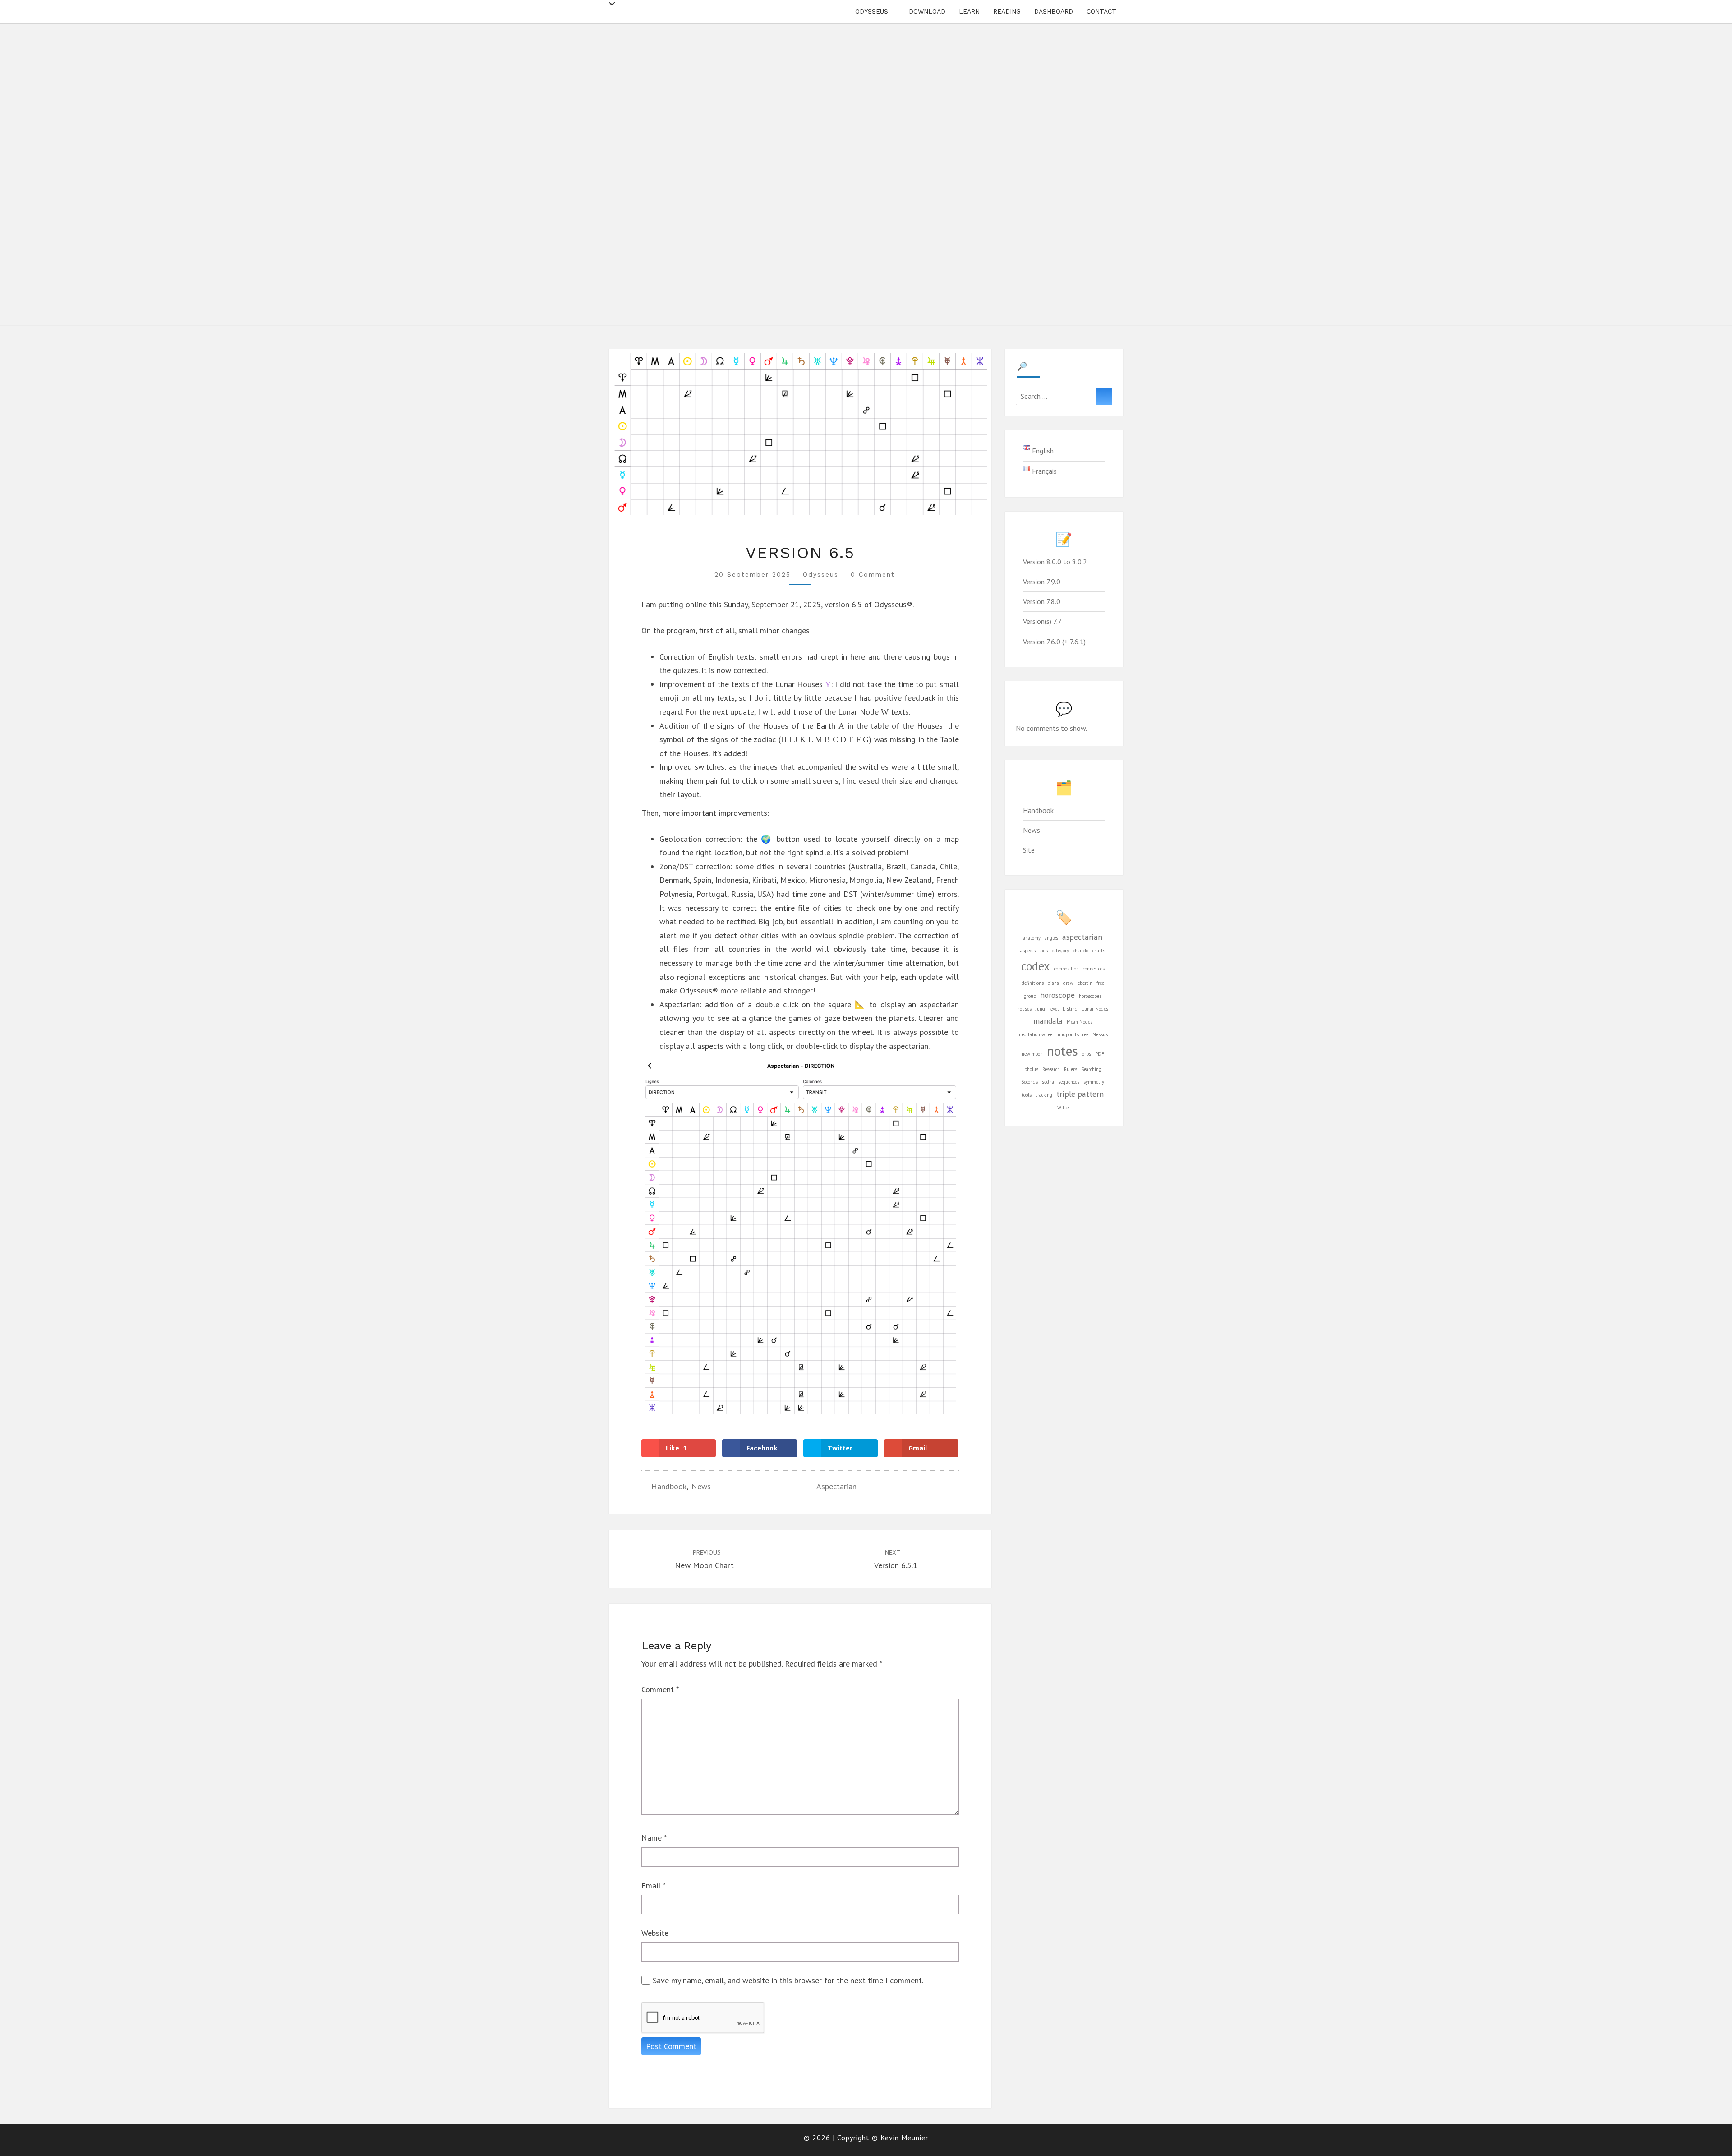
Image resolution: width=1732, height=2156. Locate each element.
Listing (1070, 1009)
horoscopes (1090, 996)
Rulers (1071, 1069)
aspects (1028, 951)
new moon (1032, 1054)
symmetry (1094, 1082)
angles (1051, 938)
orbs (1087, 1054)
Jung (1040, 1009)
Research (1051, 1069)
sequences (1069, 1082)
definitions (1033, 983)
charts (1099, 951)
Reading (1007, 11)
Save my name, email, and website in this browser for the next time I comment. (788, 1980)
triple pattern (1080, 1094)
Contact (1101, 11)
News (701, 1486)
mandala (1048, 1021)
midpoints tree (1073, 1034)
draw (1068, 983)
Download (927, 11)
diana (1053, 983)
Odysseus (872, 11)
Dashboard (1054, 11)
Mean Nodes (1080, 1022)
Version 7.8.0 (1042, 601)
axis (1044, 951)
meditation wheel (1036, 1034)
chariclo (1081, 951)
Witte (1063, 1108)
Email (654, 1886)
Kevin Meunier (904, 2138)
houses (1024, 1009)
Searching (1091, 1069)
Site (1029, 850)
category (1060, 951)
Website (655, 1933)
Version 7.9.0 (1042, 582)
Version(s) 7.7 (1042, 621)
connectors (1094, 969)
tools (1027, 1095)
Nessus (1100, 1034)
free (1100, 983)
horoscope (1057, 995)
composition (1066, 969)
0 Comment (873, 574)
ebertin (1085, 983)
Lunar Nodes (1095, 1009)
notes (1062, 1051)
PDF (1100, 1054)
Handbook (669, 1486)
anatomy (1032, 938)
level (1054, 1009)
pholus (1031, 1069)
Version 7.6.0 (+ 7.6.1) (1054, 642)
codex (1036, 966)
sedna (1048, 1082)
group (1030, 996)
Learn (969, 11)
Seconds (1030, 1082)
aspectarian (836, 1486)
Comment (660, 1689)
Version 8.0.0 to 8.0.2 (1055, 562)
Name (654, 1838)
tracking (1044, 1095)
